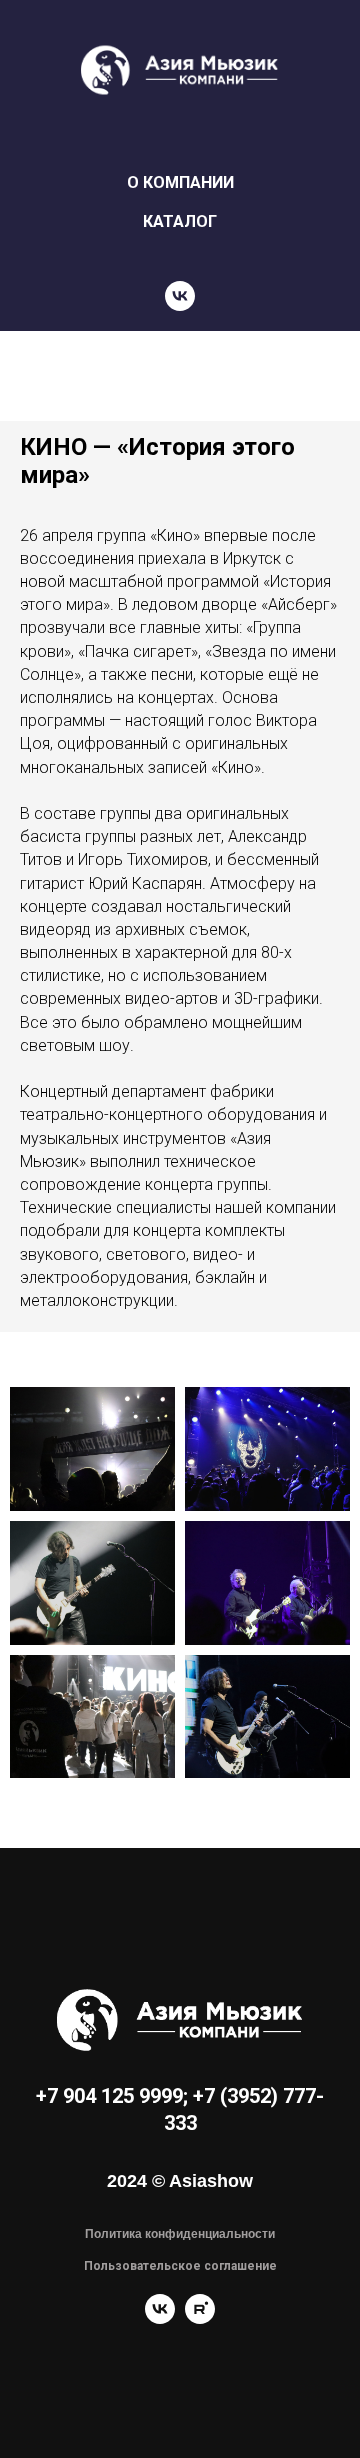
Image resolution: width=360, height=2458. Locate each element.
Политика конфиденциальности (180, 2234)
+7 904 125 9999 (109, 2096)
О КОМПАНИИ (180, 182)
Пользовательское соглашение (180, 2266)
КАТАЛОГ (180, 221)
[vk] (180, 296)
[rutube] (200, 2318)
